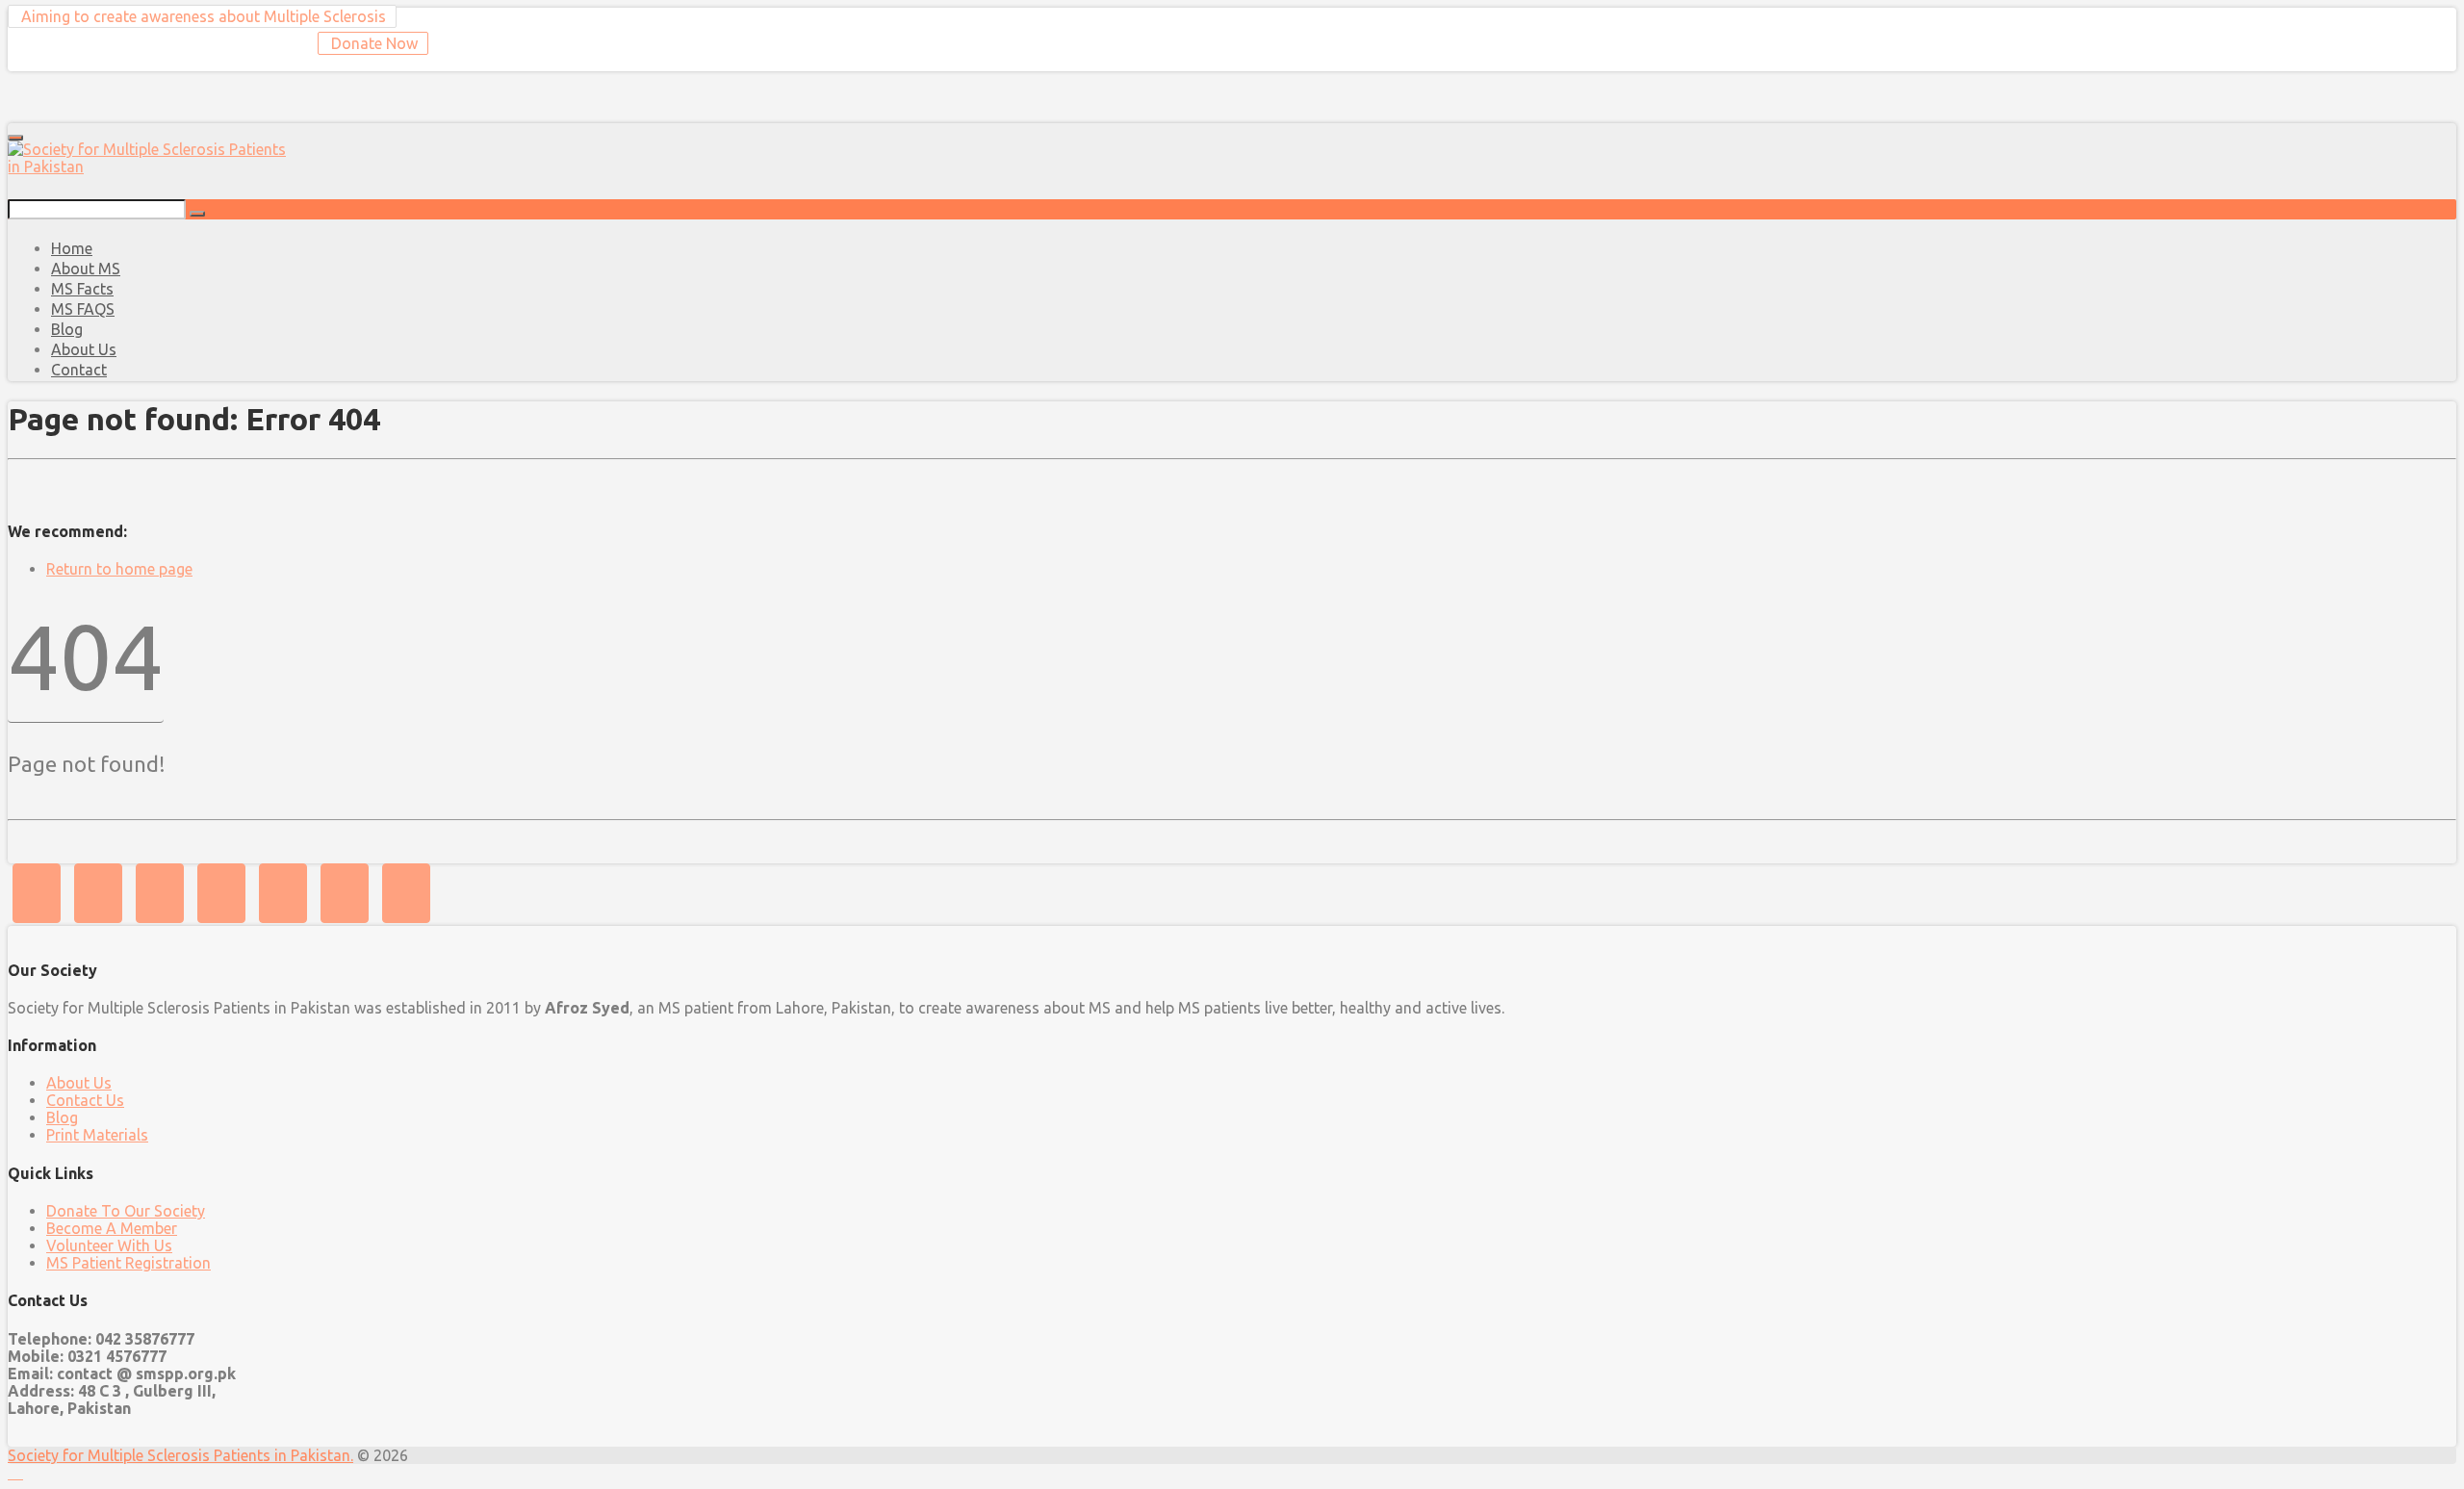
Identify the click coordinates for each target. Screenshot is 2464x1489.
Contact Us (85, 1100)
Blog (62, 1117)
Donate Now (372, 43)
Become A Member (112, 1228)
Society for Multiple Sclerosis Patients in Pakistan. (180, 1455)
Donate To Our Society (126, 1211)
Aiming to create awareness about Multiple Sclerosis (202, 16)
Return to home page (119, 569)
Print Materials (97, 1135)
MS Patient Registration (128, 1263)
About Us (79, 1083)
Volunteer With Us (109, 1245)
